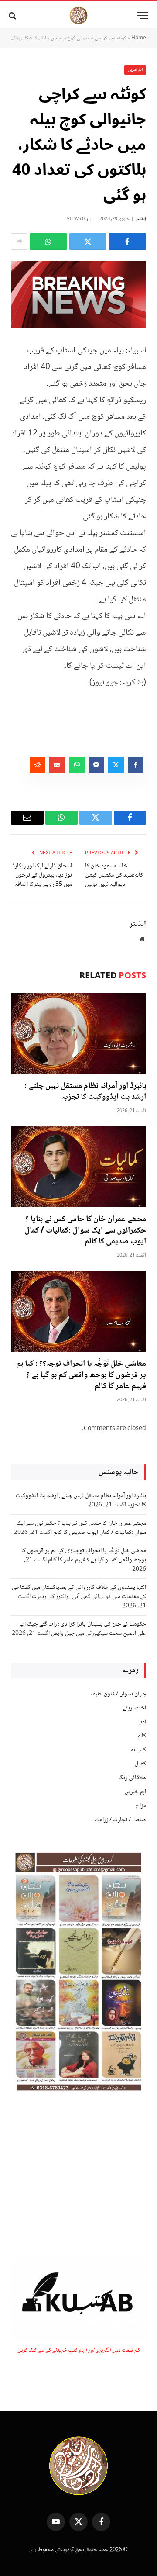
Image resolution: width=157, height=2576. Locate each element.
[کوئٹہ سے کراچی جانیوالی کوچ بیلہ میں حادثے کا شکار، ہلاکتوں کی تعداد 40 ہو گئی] (78, 295)
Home (139, 38)
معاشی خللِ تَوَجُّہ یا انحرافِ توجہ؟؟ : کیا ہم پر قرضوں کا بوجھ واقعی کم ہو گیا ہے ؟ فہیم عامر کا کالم (81, 1375)
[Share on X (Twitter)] (88, 242)
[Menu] (143, 16)
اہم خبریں (135, 70)
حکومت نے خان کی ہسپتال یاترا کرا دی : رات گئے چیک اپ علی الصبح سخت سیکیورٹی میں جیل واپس (83, 1629)
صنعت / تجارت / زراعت (120, 1820)
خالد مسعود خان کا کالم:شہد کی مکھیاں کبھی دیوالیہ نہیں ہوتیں (114, 875)
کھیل (140, 1764)
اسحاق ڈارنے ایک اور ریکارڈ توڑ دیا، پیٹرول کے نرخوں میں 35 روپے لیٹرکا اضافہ (42, 875)
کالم (142, 1736)
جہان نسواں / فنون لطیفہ (118, 1694)
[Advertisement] (78, 2177)
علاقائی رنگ (132, 1778)
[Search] (13, 16)
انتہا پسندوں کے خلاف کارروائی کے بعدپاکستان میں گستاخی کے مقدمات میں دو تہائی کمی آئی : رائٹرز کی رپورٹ (79, 1592)
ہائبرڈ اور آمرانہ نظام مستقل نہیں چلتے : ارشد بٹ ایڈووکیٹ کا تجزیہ (85, 1092)
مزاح (141, 1806)
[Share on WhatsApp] (48, 242)
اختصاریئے (134, 1708)
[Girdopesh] (78, 16)
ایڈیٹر (141, 219)
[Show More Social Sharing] (19, 242)
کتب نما (138, 1750)
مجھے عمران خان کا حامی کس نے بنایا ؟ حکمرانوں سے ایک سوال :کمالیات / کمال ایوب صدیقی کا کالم (85, 1231)
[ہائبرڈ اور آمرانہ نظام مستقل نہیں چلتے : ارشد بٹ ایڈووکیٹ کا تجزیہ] (78, 1034)
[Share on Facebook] (127, 242)
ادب (142, 1722)
